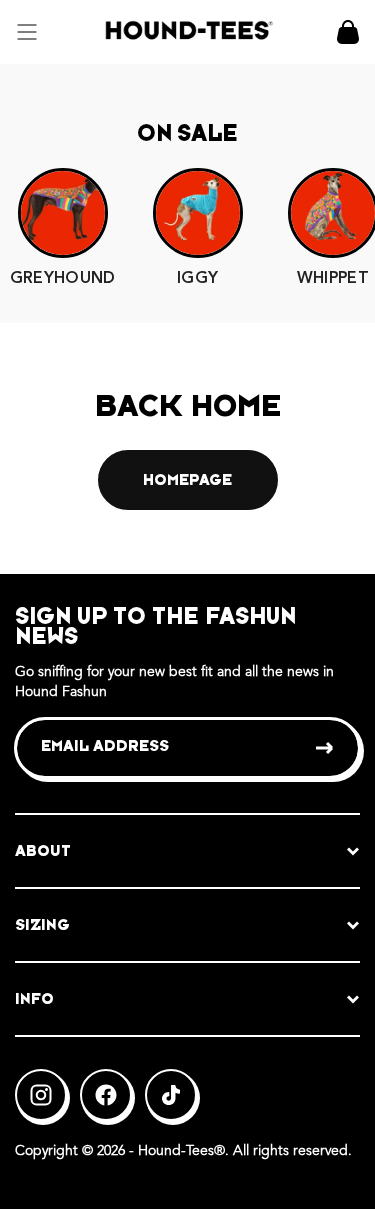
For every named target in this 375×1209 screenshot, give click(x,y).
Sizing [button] (42, 924)
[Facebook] (106, 1095)
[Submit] (325, 748)
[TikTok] (171, 1095)
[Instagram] (41, 1095)
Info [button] (34, 998)
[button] (27, 32)
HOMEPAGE (187, 479)
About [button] (43, 850)
